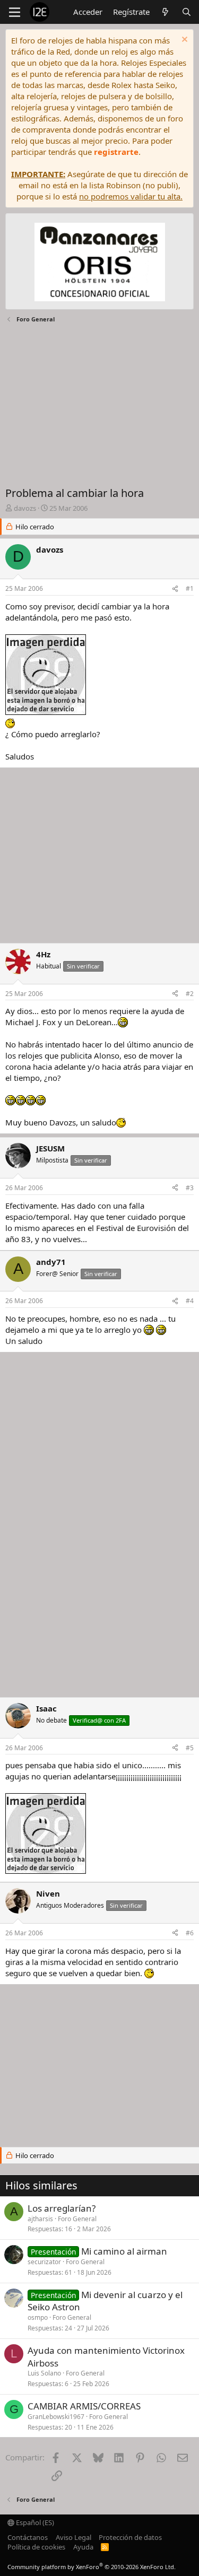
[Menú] (15, 12)
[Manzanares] (100, 263)
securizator (44, 2262)
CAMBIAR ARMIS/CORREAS (84, 2406)
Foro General (77, 2219)
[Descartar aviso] (183, 41)
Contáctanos (28, 2537)
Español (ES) (34, 2522)
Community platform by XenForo (92, 2567)
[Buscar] (187, 12)
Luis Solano (44, 2373)
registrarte (116, 152)
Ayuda (83, 2547)
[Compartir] (175, 589)
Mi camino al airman (124, 2251)
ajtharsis (40, 2219)
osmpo (38, 2317)
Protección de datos (130, 2537)
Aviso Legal (73, 2537)
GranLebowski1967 (56, 2417)
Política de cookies (36, 2547)
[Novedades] (165, 12)
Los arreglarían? (62, 2208)
